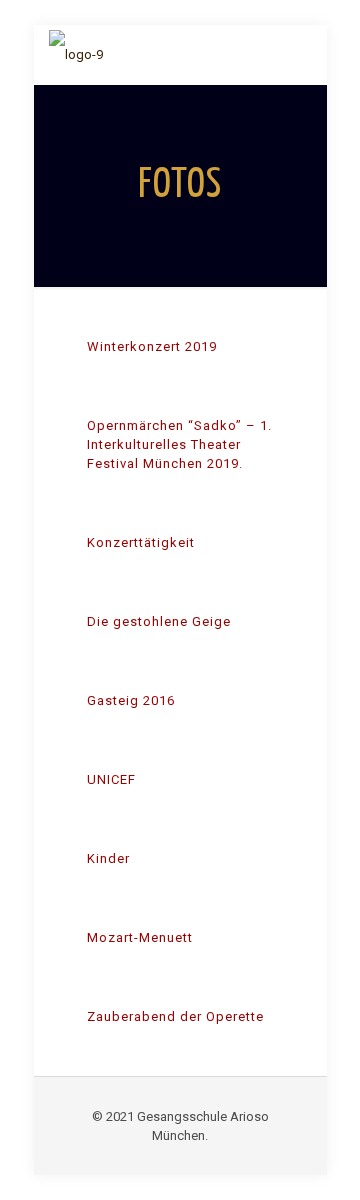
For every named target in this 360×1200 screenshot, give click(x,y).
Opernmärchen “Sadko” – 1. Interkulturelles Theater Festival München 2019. (179, 444)
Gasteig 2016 (131, 700)
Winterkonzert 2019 (152, 346)
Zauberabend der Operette (175, 1016)
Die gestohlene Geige (159, 621)
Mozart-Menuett (140, 937)
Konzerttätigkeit (141, 542)
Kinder (108, 858)
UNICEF (111, 779)
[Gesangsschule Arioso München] (76, 55)
